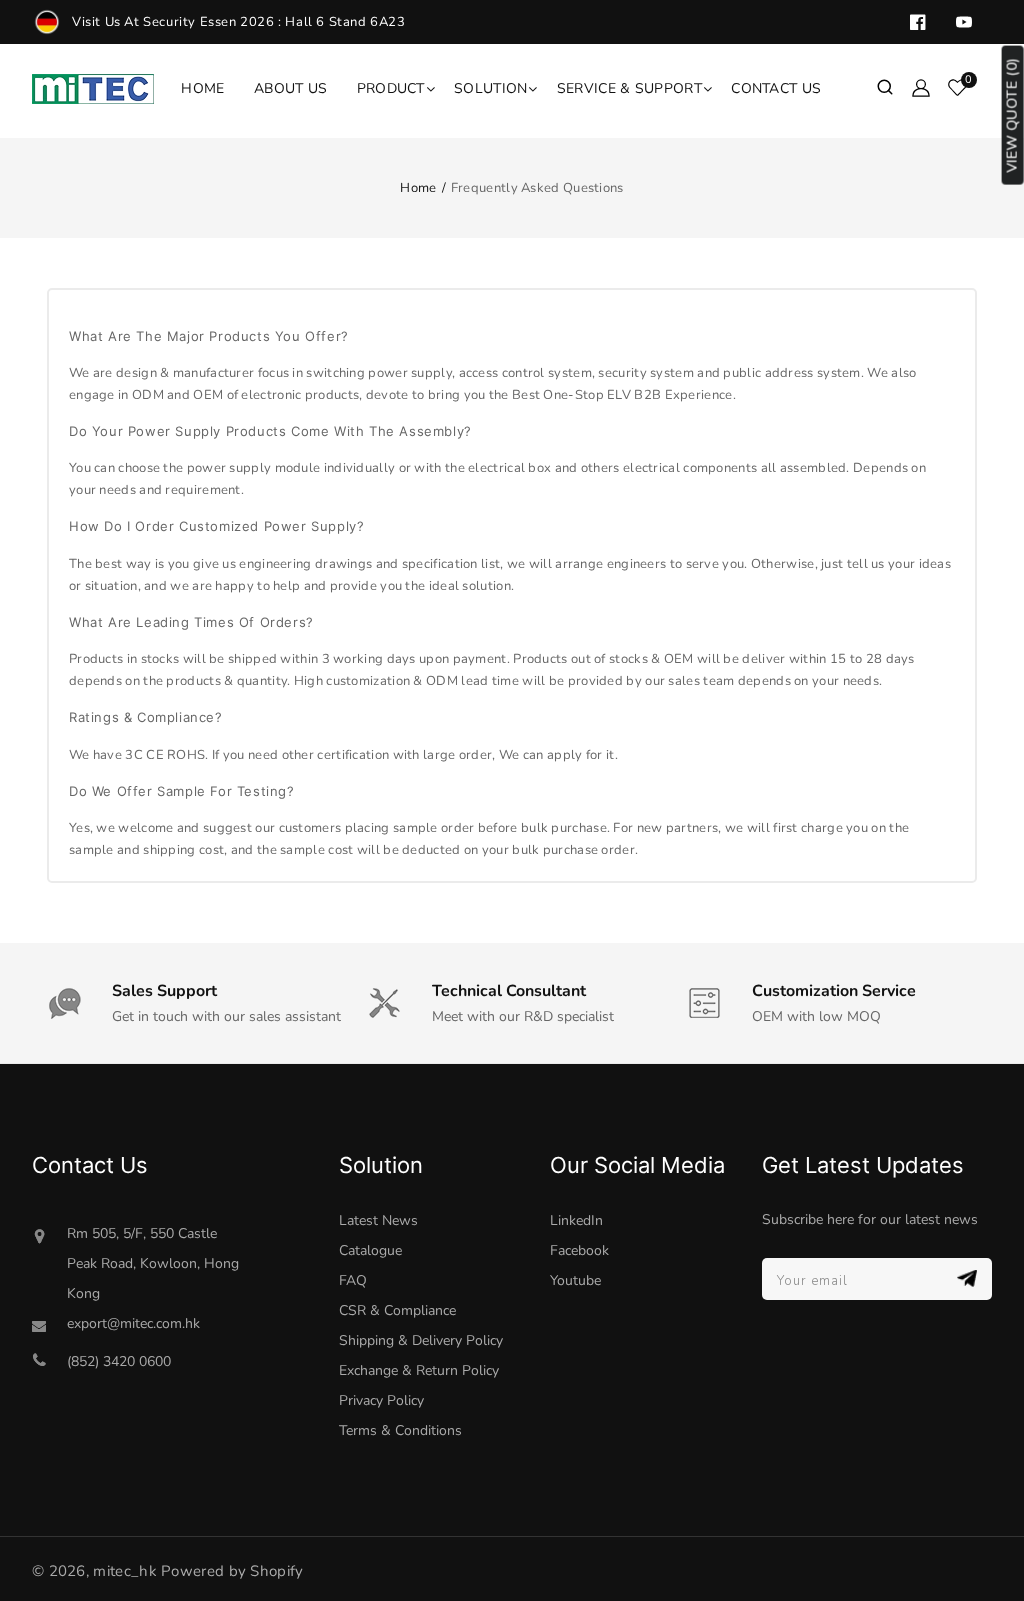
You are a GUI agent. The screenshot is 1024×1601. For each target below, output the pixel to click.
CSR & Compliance (397, 1310)
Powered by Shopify (232, 1571)
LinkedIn (576, 1220)
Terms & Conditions (400, 1430)
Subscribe (969, 1278)
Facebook (579, 1250)
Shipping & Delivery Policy (421, 1340)
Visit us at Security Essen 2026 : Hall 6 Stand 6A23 (239, 22)
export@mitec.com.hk (133, 1323)
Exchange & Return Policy (419, 1370)
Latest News (378, 1220)
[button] (885, 89)
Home (418, 188)
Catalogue (370, 1250)
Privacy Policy (381, 1400)
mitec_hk (124, 1571)
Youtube (575, 1280)
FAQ (353, 1280)
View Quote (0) (1012, 115)
